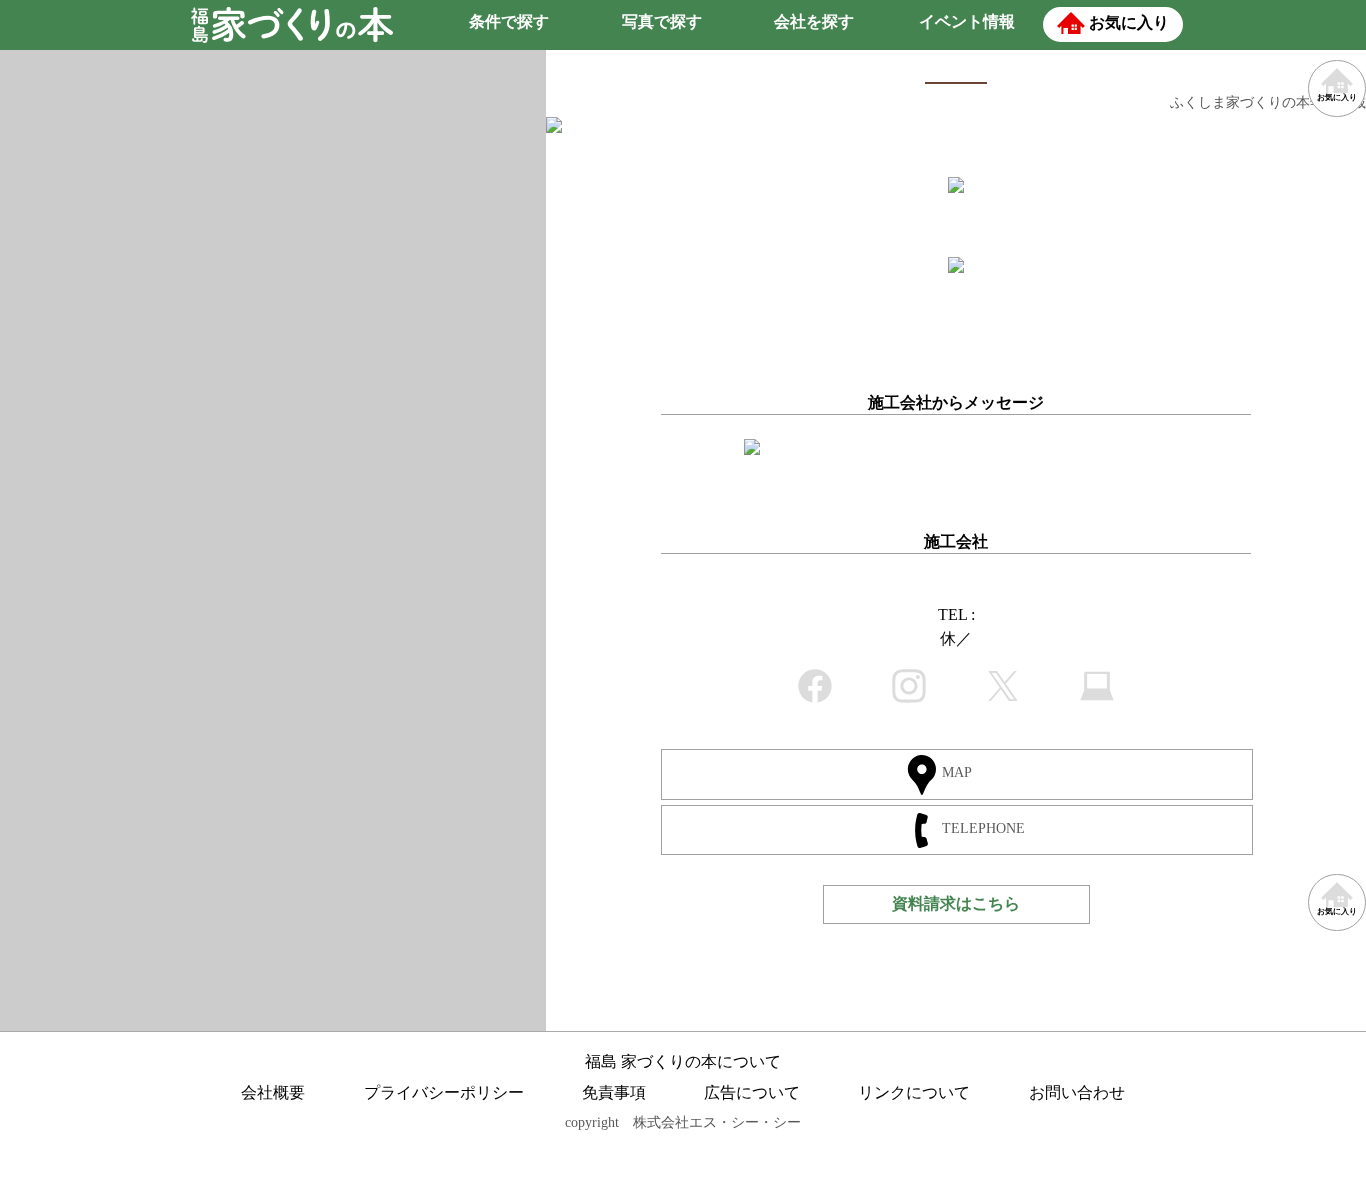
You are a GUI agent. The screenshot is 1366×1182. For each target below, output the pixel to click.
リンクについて (914, 1092)
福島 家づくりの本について (683, 1061)
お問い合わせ (1077, 1092)
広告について (752, 1092)
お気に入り (1337, 911)
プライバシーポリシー (444, 1092)
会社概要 (273, 1092)
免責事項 (614, 1092)
